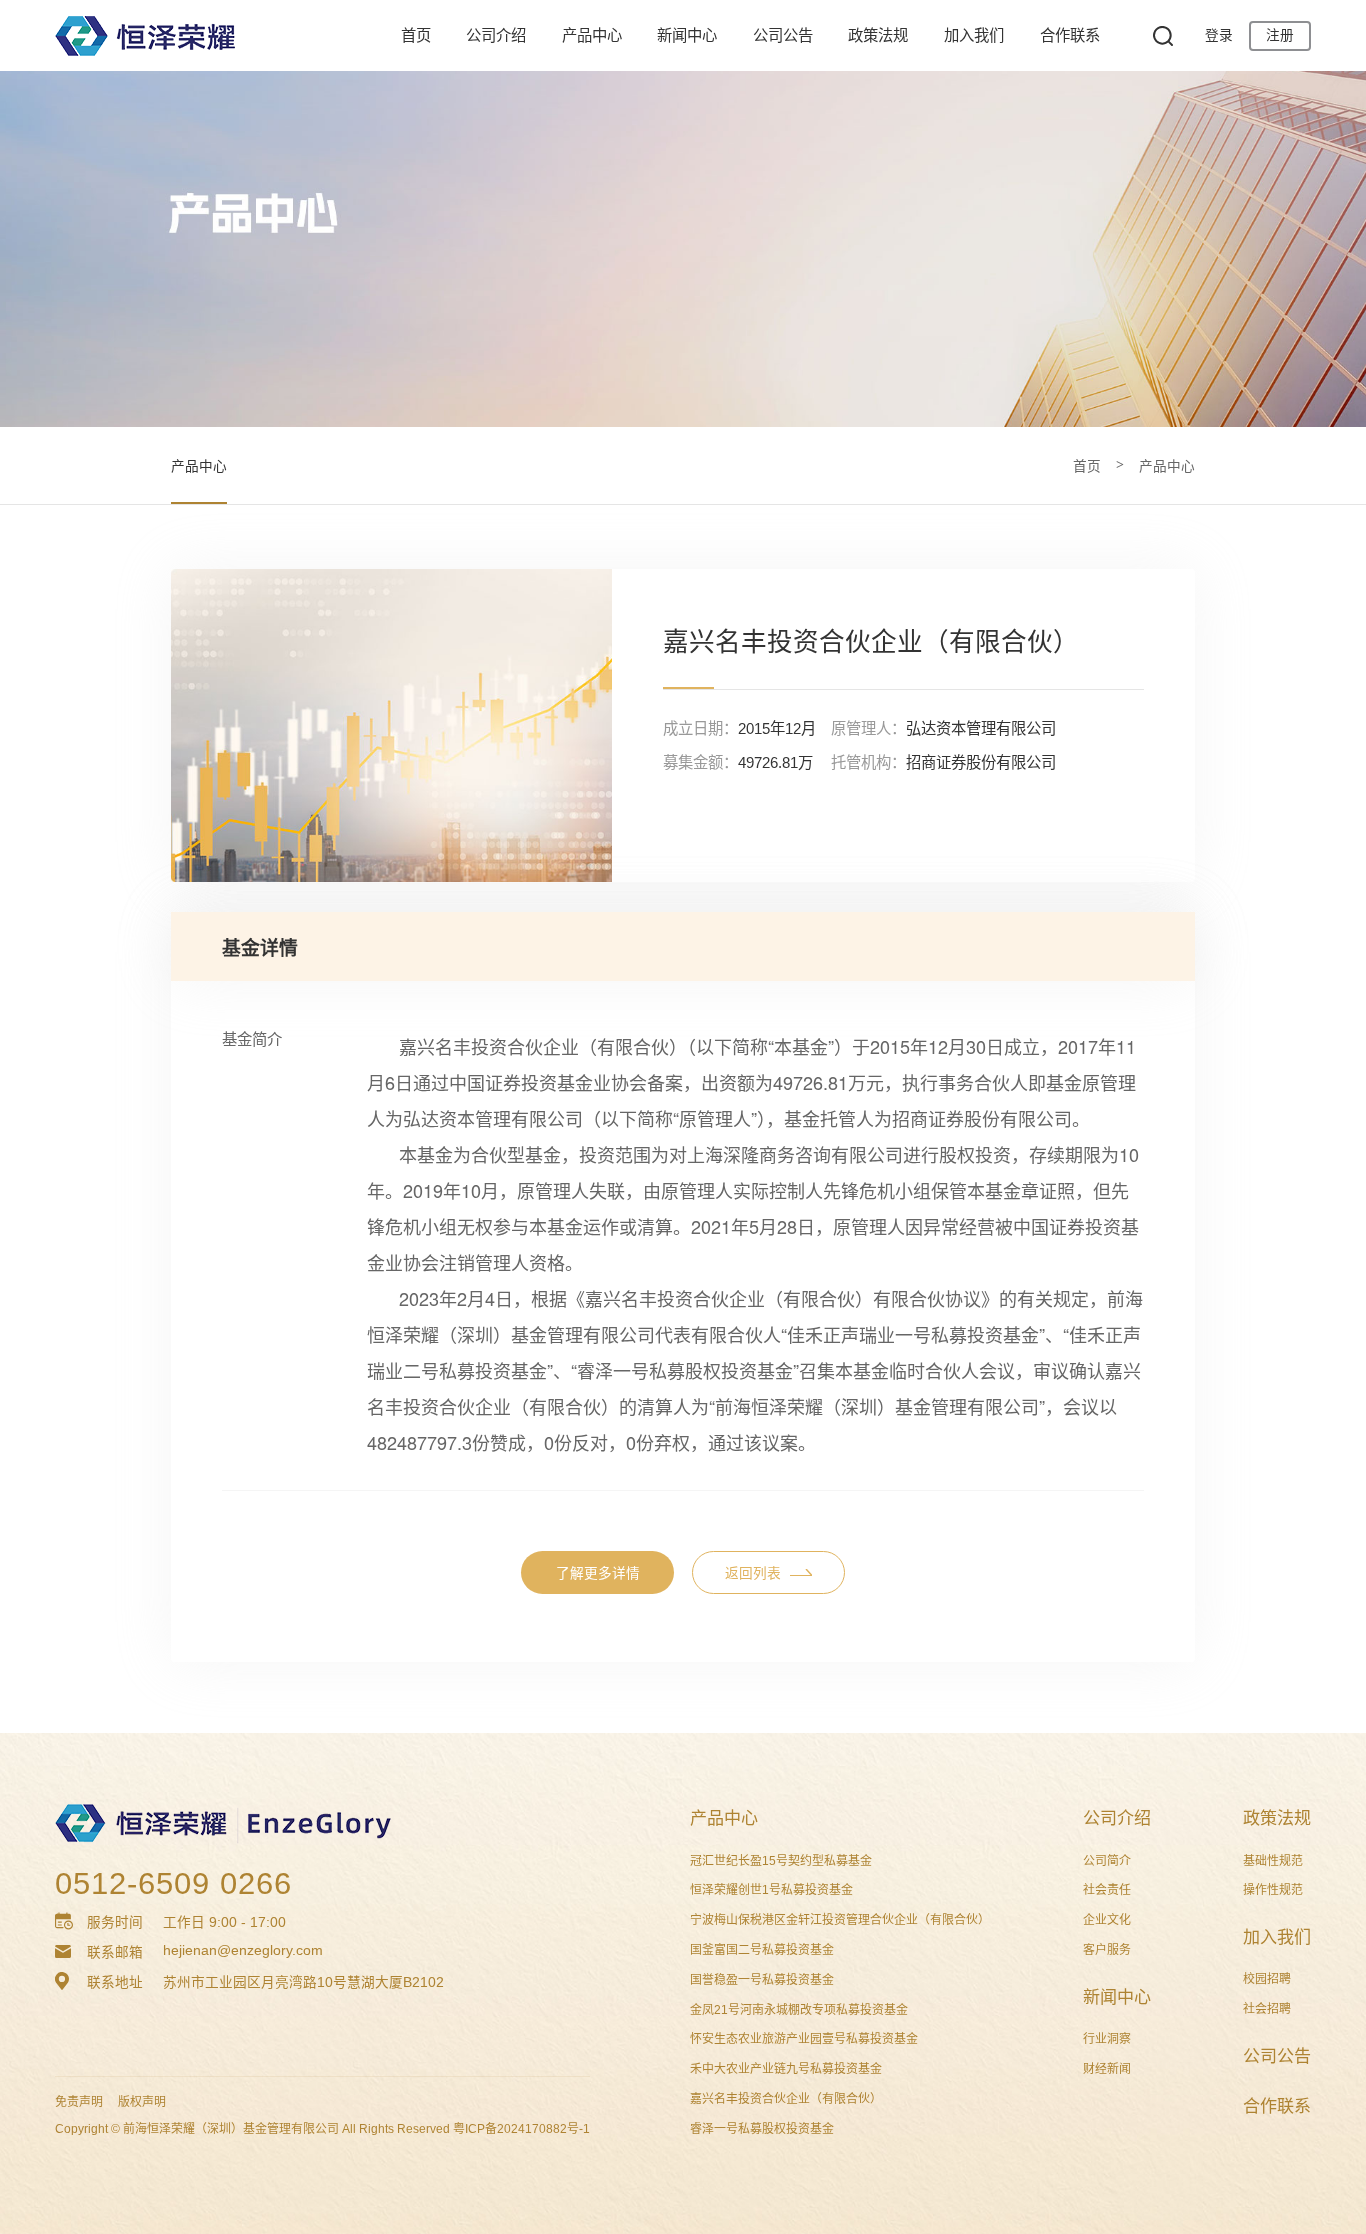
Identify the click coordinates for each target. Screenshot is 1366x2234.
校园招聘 (1267, 1979)
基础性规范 (1273, 1861)
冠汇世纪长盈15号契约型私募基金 (781, 1861)
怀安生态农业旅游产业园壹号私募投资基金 (804, 2039)
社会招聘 (1267, 2009)
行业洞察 (1107, 2039)
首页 (416, 35)
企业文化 (1107, 1920)
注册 (1280, 35)
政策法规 (878, 35)
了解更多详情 (598, 1573)
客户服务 (1107, 1950)
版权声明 (142, 2102)
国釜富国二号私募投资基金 (762, 1950)
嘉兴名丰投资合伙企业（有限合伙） (786, 2099)
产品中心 (592, 35)
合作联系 (1070, 35)
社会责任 (1107, 1890)
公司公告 (783, 35)
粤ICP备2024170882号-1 (521, 2129)
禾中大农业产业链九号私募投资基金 (786, 2069)
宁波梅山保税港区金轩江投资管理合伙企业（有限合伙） (840, 1920)
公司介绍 (496, 35)
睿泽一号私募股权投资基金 (762, 2129)
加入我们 (974, 35)
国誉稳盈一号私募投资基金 (762, 1980)
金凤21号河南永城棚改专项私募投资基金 (799, 2010)
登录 (1219, 35)
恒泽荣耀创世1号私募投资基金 (771, 1890)
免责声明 (79, 2102)
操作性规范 (1273, 1890)
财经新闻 (1107, 2069)
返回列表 (753, 1573)
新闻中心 (687, 35)
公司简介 (1107, 1861)
